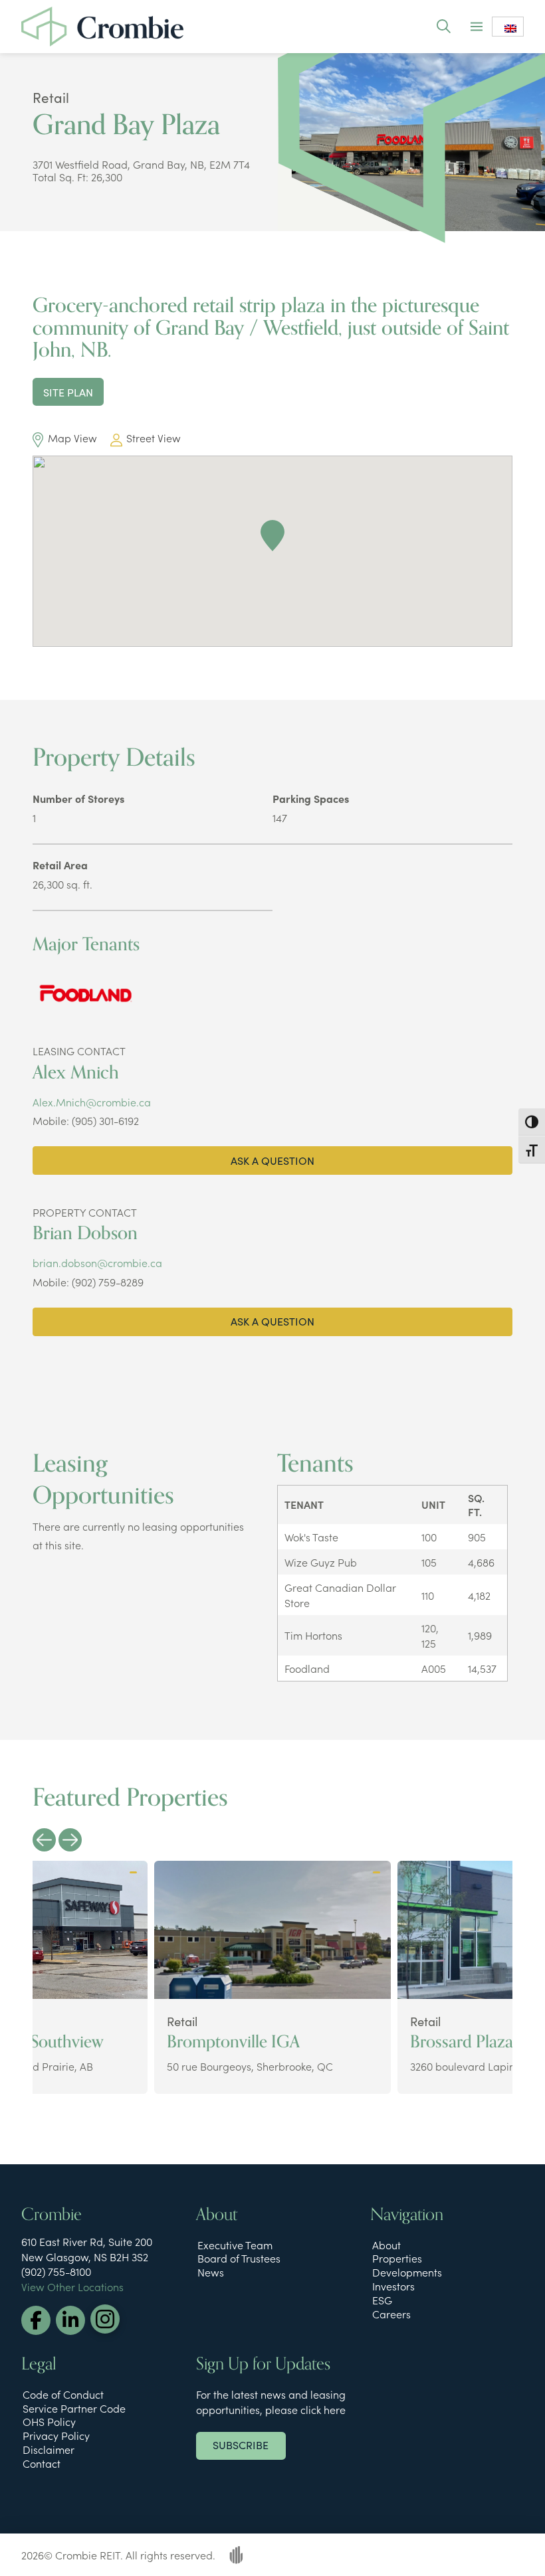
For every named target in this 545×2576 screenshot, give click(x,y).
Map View (72, 438)
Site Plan (68, 391)
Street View (154, 438)
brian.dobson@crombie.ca (97, 1262)
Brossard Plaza (462, 2042)
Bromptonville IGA (233, 2042)
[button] (443, 26)
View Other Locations (72, 2286)
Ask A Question (272, 1160)
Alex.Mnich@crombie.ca (92, 1102)
